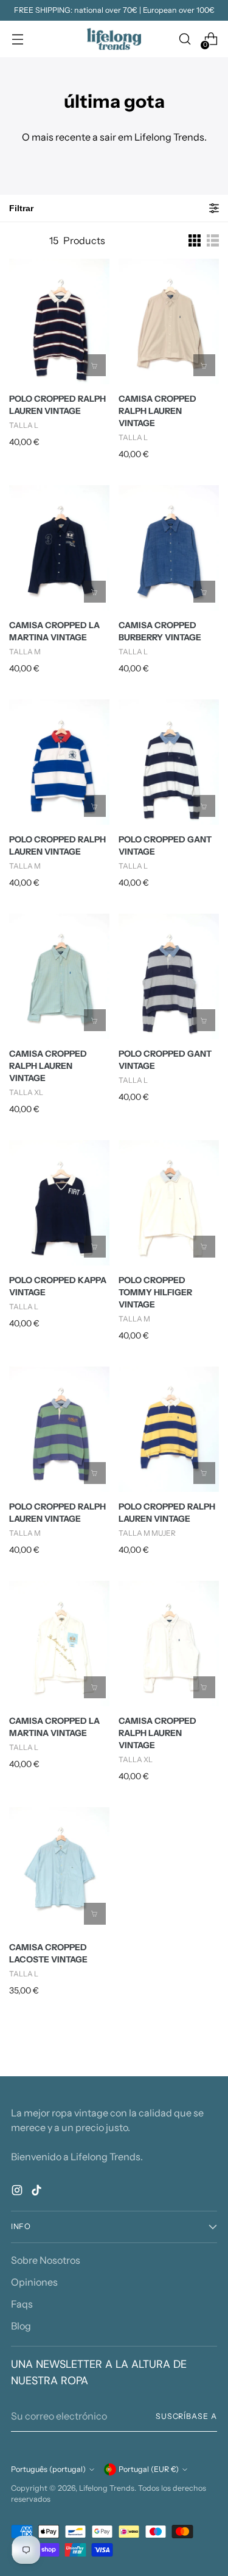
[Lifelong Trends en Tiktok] (38, 2192)
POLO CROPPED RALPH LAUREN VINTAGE (57, 405)
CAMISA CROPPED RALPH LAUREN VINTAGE (157, 411)
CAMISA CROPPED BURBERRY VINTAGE (160, 631)
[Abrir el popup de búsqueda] (185, 39)
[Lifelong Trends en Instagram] (18, 2192)
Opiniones (34, 2282)
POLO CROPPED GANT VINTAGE (165, 845)
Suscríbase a (186, 2416)
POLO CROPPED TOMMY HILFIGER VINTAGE (155, 1292)
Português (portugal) (48, 2469)
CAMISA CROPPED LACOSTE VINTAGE (48, 1953)
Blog (21, 2326)
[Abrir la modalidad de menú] (17, 39)
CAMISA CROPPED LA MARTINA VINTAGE (54, 631)
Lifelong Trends (107, 2488)
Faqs (22, 2304)
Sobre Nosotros (46, 2260)
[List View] (213, 240)
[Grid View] (195, 240)
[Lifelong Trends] (114, 39)
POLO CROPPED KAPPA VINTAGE (58, 1286)
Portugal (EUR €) (149, 2469)
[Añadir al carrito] (95, 365)
